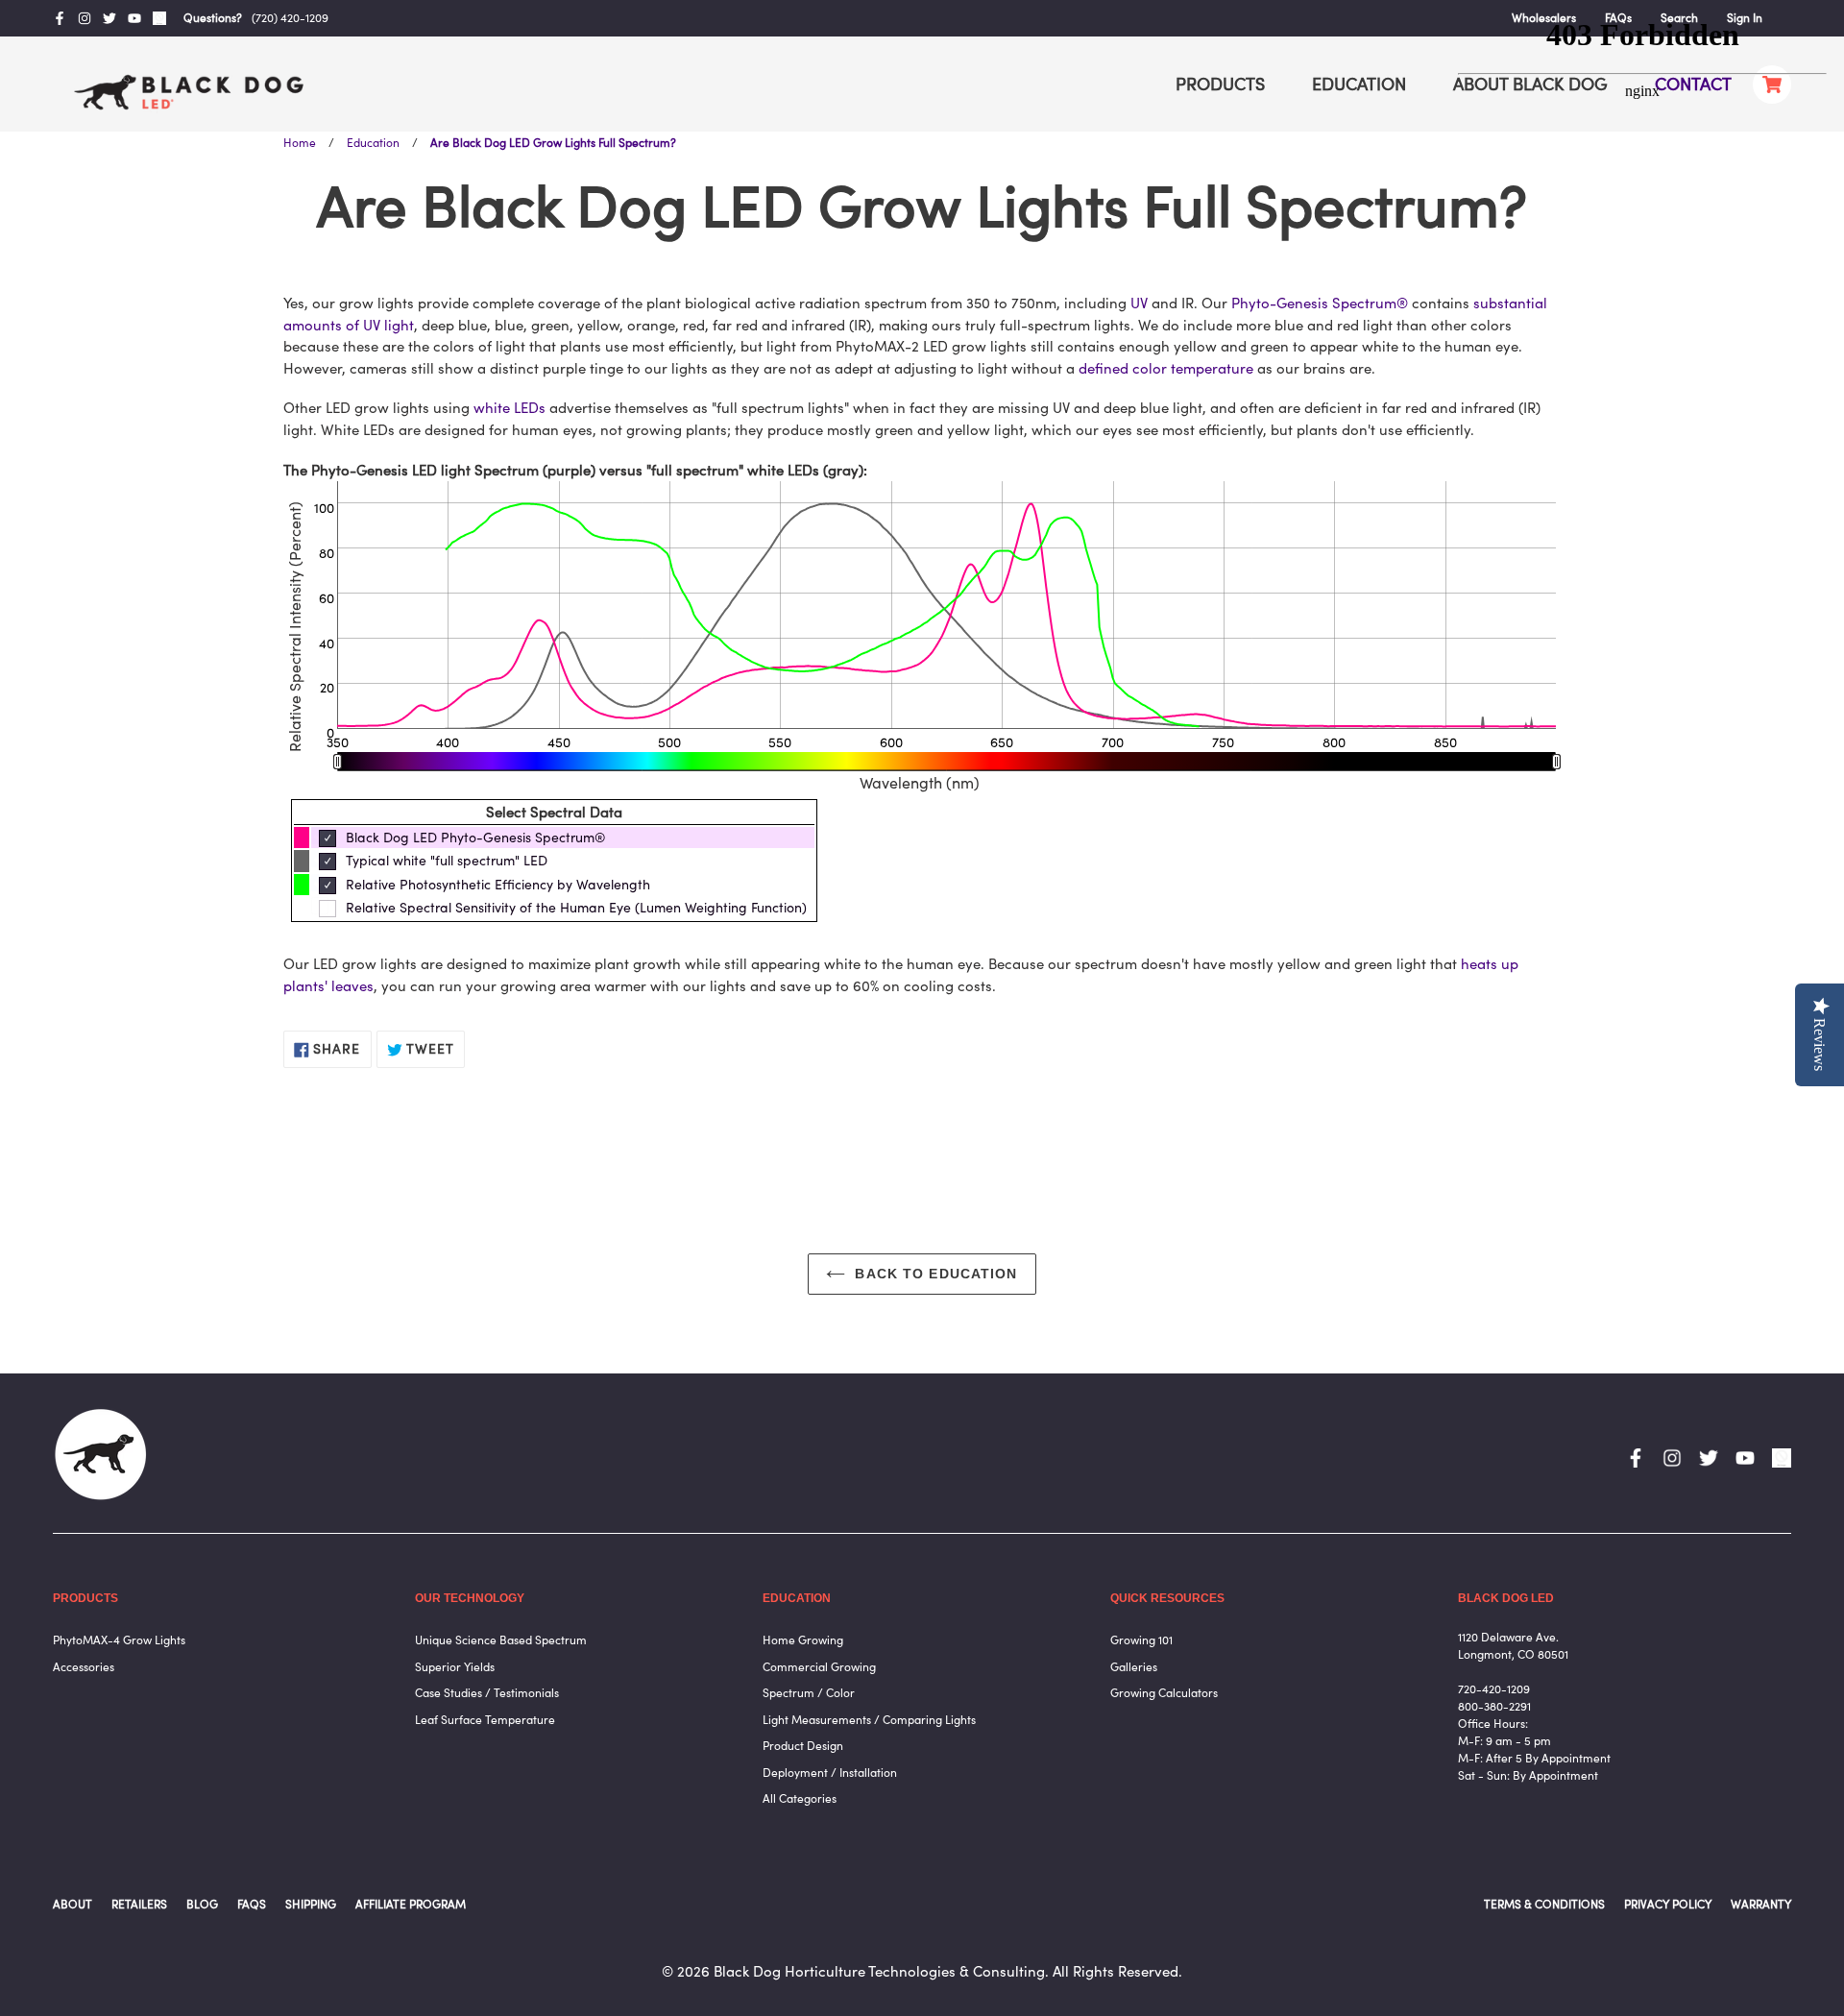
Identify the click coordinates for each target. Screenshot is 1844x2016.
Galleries (1134, 1667)
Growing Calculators (1164, 1693)
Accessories (84, 1667)
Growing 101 (1141, 1640)
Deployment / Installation (830, 1773)
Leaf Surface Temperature (485, 1720)
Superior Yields (455, 1667)
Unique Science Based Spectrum (501, 1640)
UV (1139, 303)
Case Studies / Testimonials (487, 1693)
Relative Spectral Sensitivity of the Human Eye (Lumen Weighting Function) (576, 908)
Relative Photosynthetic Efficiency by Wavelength (498, 885)
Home (300, 143)
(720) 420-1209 (290, 18)
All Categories (800, 1798)
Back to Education (936, 1274)
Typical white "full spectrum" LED (447, 861)
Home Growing (803, 1640)
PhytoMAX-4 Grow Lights (119, 1640)
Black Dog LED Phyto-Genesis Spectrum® (476, 838)
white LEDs (510, 408)
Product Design (803, 1746)
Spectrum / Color (809, 1693)
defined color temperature (1166, 368)
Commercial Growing (819, 1667)
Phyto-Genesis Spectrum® (1320, 303)
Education (373, 143)
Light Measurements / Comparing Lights (869, 1720)
